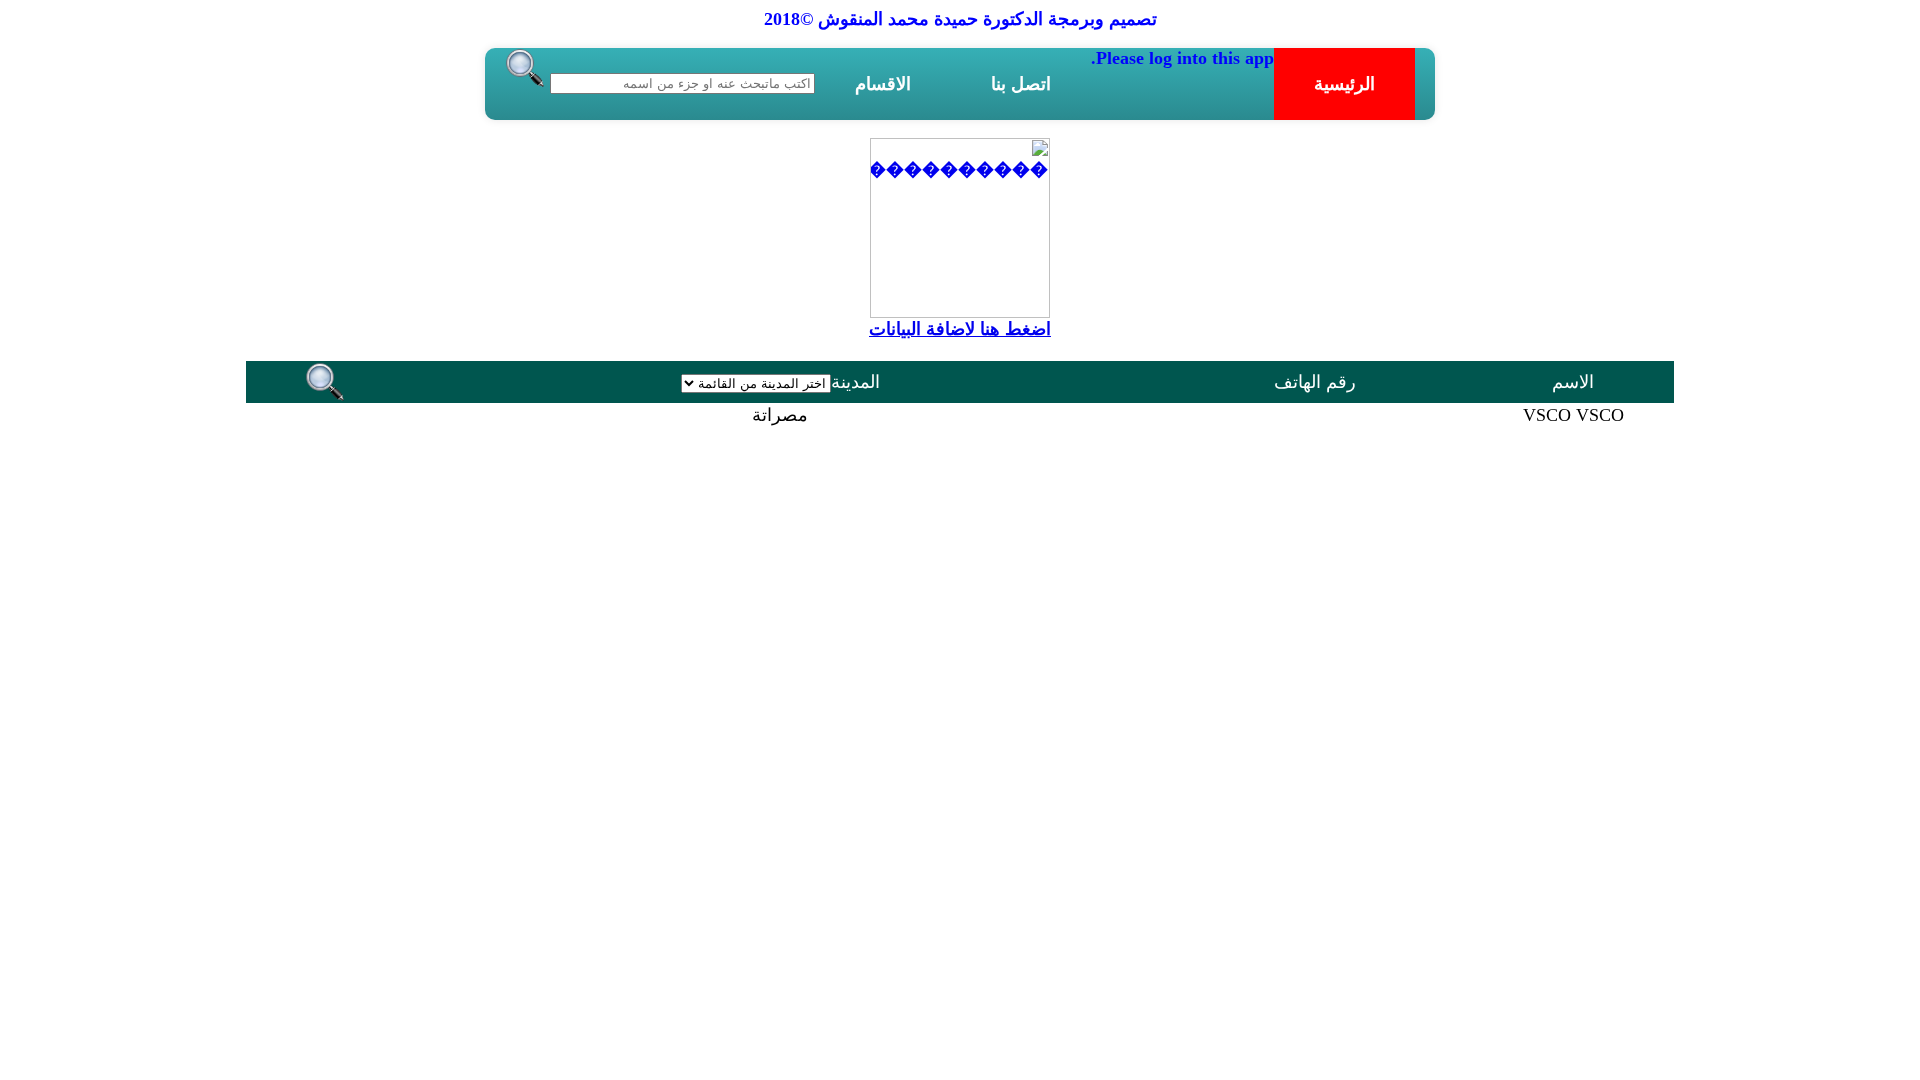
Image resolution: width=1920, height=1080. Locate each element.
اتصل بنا (1021, 84)
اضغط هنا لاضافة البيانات (960, 329)
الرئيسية (1344, 84)
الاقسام (883, 84)
